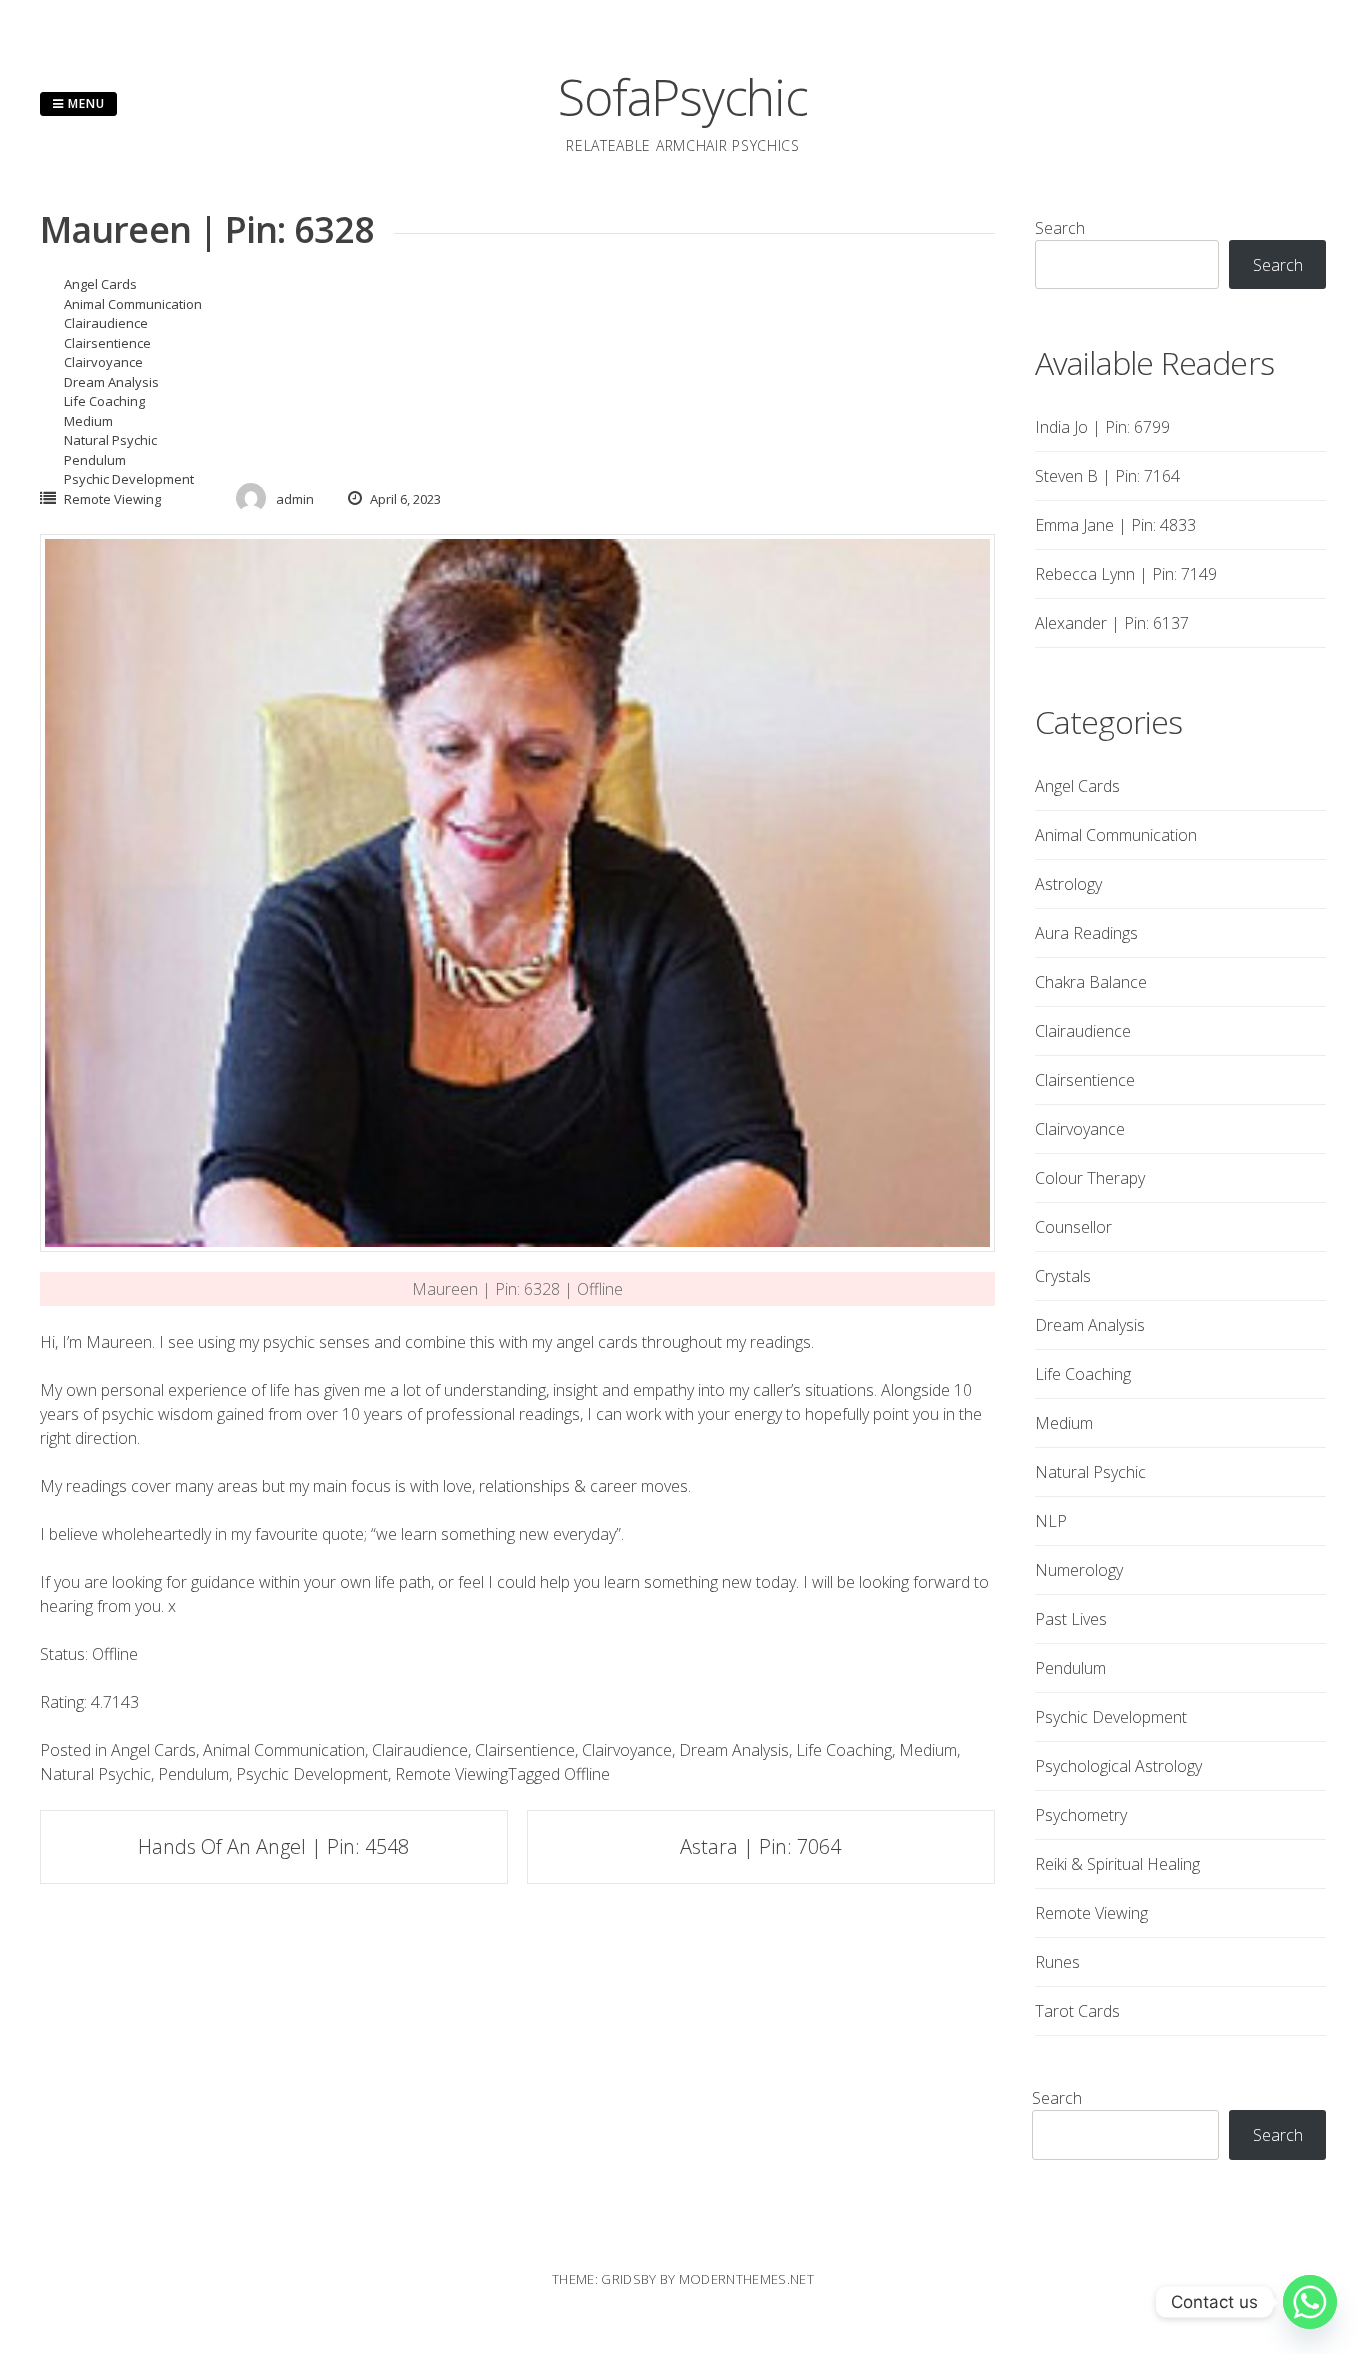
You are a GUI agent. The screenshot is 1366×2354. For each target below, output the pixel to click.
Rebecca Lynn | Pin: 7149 (1126, 574)
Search (1060, 228)
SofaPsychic (682, 97)
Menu (84, 103)
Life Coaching (104, 401)
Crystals (1063, 1276)
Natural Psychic (110, 440)
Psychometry (1081, 1815)
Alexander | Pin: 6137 (1112, 623)
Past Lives (1071, 1619)
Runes (1057, 1962)
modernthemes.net (746, 2279)
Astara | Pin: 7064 (760, 1846)
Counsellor (1073, 1227)
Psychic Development (129, 479)
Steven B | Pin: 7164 (1107, 476)
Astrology (1068, 884)
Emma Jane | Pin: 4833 (1115, 525)
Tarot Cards (1077, 2011)
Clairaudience (106, 323)
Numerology (1079, 1570)
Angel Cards (100, 284)
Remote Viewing (112, 499)
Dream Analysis (111, 382)
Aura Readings (1086, 933)
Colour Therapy (1090, 1178)
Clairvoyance (103, 362)
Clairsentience (107, 343)
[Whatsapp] (1310, 2302)
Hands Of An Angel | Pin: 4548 (273, 1846)
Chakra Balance (1091, 982)
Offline (587, 1774)
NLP (1051, 1521)
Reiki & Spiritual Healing (1117, 1864)
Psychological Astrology (1118, 1766)
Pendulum (95, 460)
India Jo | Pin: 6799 (1102, 427)
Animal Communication (133, 304)
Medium (88, 421)
